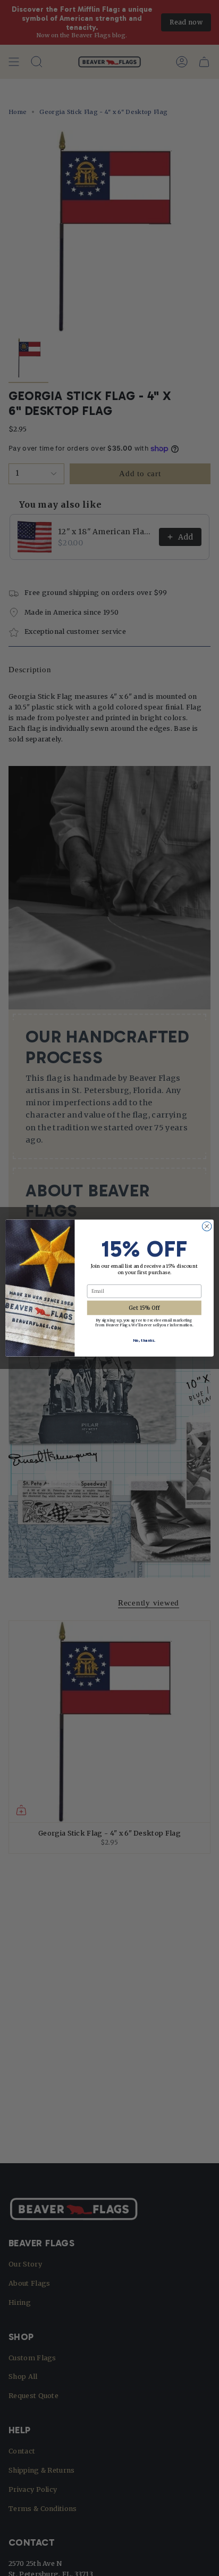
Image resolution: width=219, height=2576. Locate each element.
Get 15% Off (144, 1308)
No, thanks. (144, 1340)
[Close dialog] (207, 1226)
